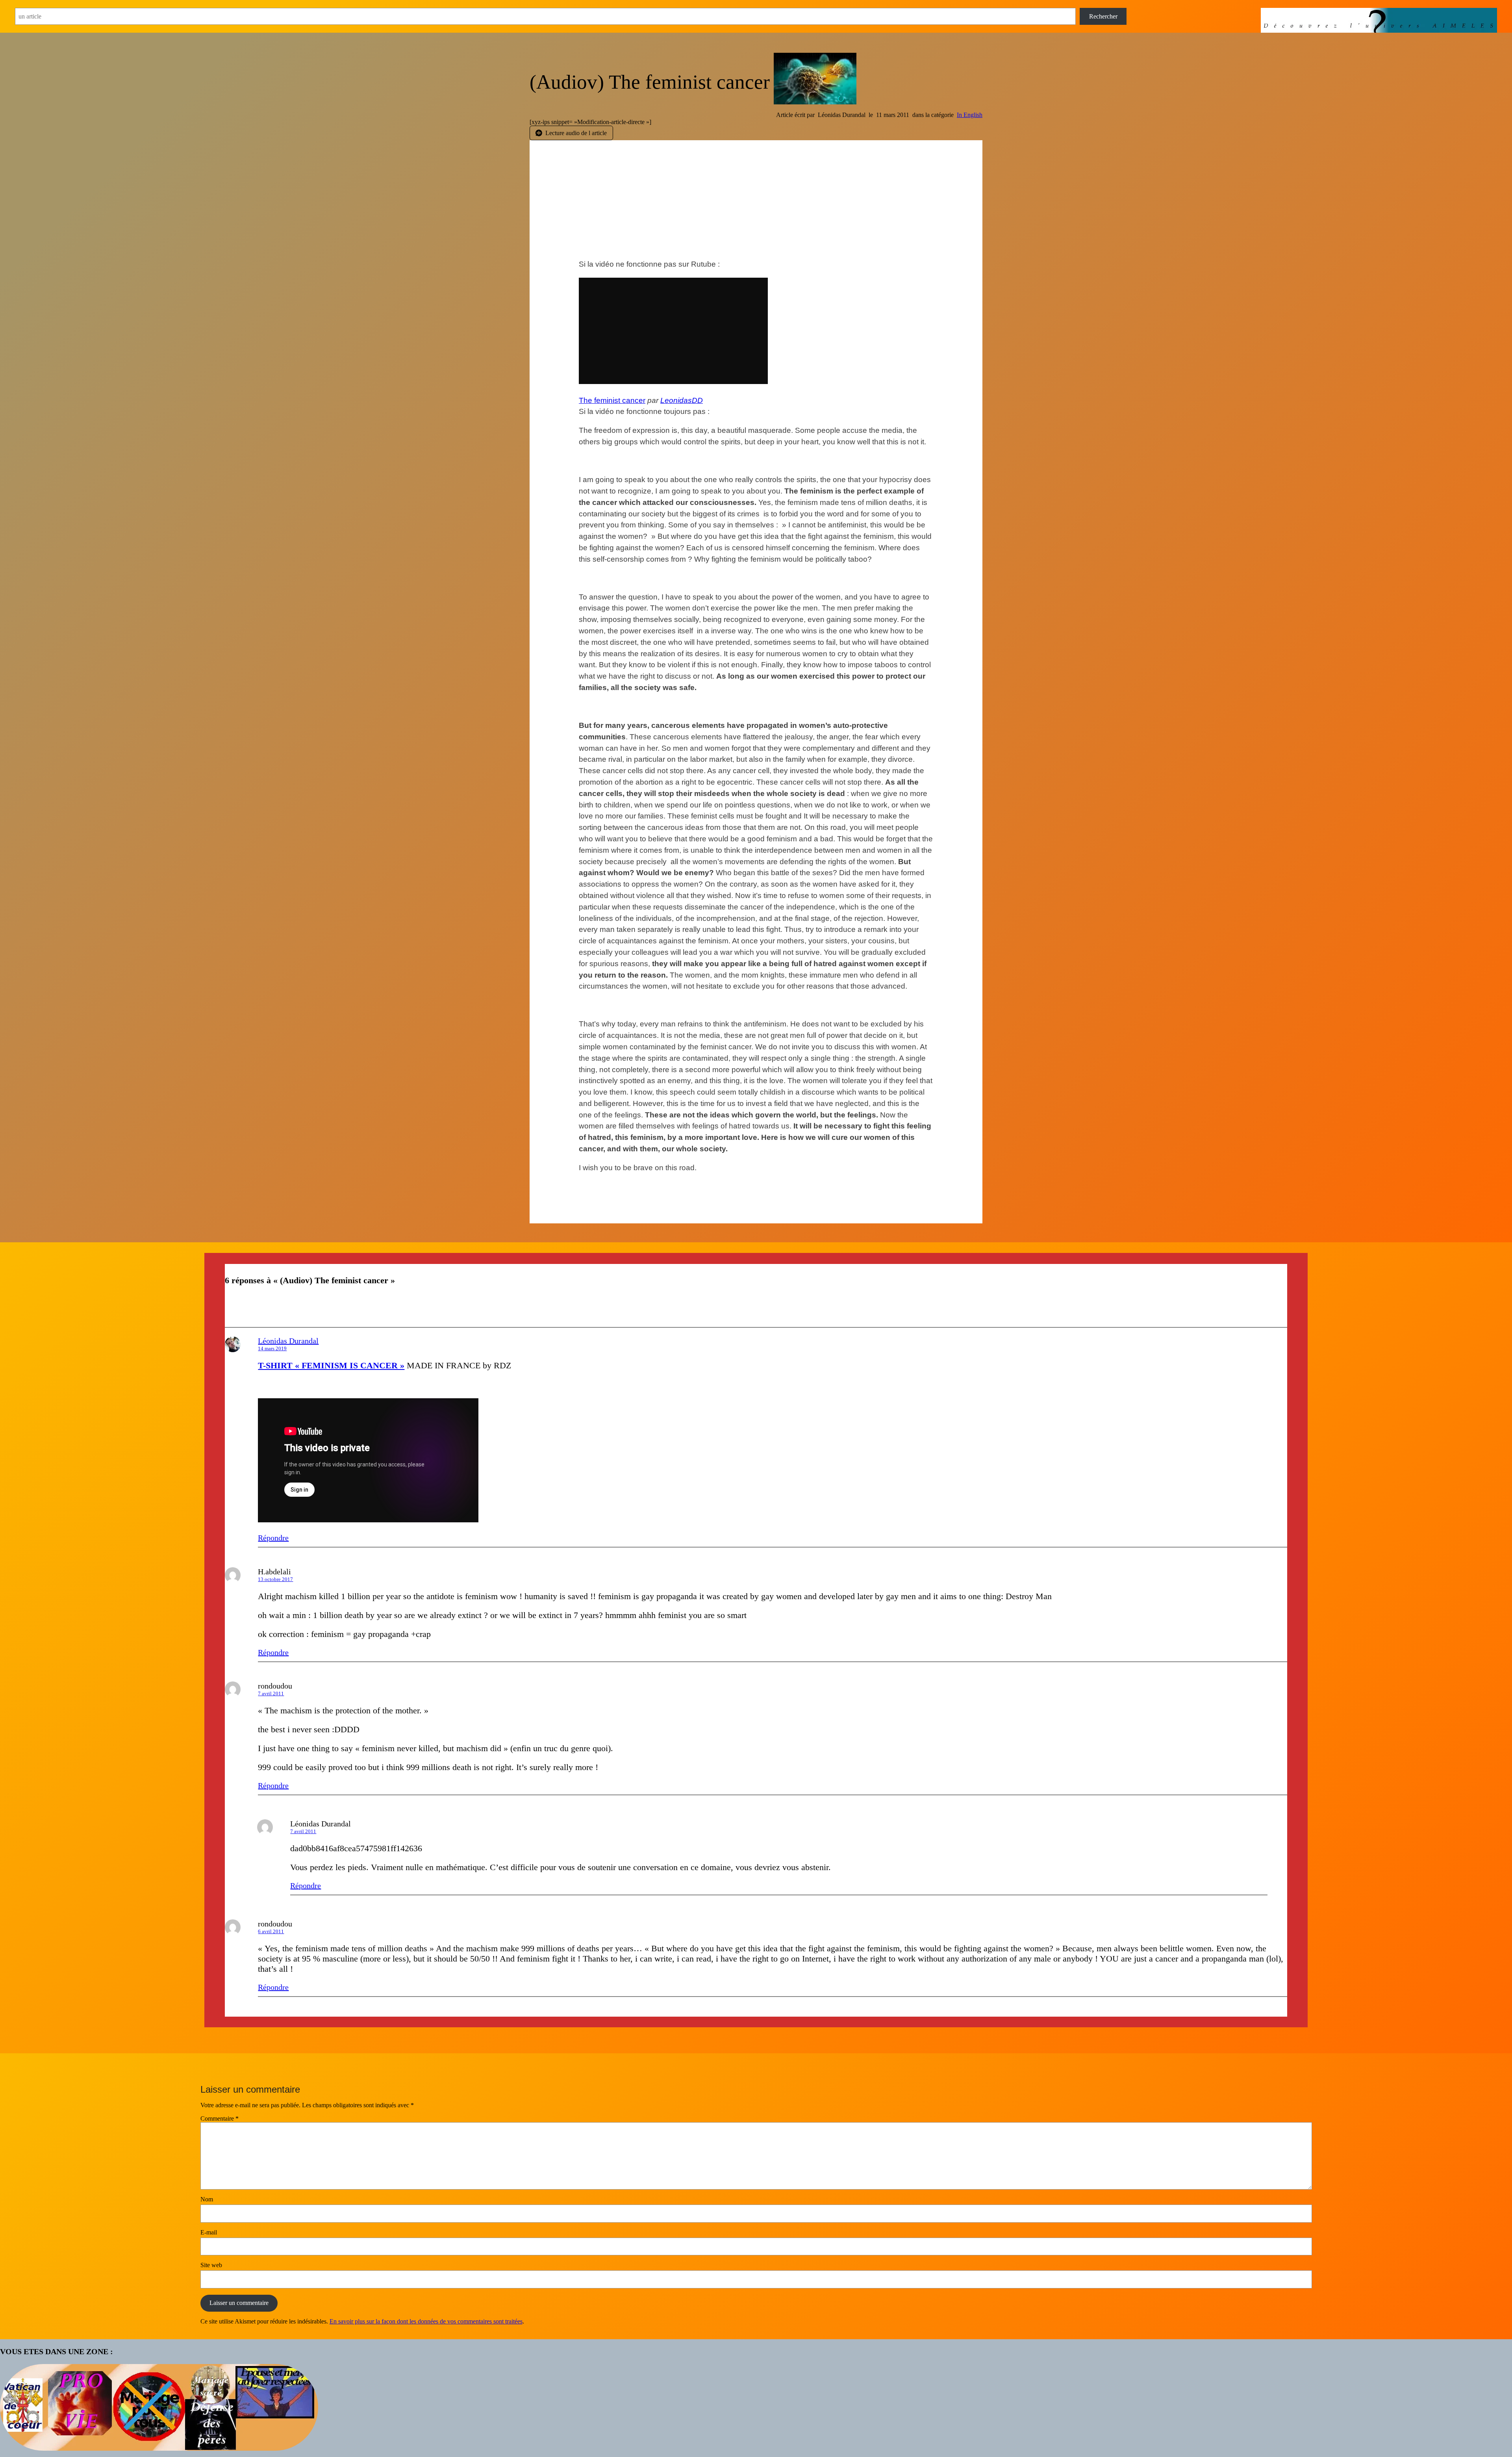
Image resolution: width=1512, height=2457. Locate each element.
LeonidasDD (682, 400)
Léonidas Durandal (288, 1341)
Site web (211, 2265)
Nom (207, 2199)
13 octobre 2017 (275, 1579)
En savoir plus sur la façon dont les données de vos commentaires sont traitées (426, 2321)
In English (970, 115)
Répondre (273, 1538)
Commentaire (220, 2118)
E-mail (209, 2232)
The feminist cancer (612, 400)
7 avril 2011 (271, 1693)
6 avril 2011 (271, 1931)
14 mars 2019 (272, 1348)
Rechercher (1103, 16)
